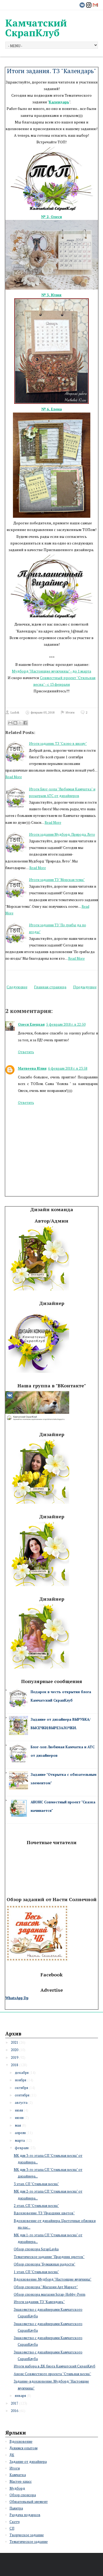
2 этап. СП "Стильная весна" (36, 2206)
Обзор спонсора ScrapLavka (36, 2249)
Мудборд (17, 2488)
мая (18, 2125)
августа (21, 2103)
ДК (12, 2455)
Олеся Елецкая (31, 1024)
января (20, 2396)
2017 (15, 2403)
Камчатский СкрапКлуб (36, 28)
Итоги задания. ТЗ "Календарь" (51, 71)
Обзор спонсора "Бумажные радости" (45, 2264)
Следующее (17, 987)
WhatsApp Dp (17, 1998)
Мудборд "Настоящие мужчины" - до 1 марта (51, 671)
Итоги (70, 712)
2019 (15, 2057)
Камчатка (18, 2475)
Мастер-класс (21, 2481)
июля (19, 2110)
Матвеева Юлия (32, 1068)
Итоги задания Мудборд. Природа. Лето (62, 834)
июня (19, 2118)
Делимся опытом (24, 2448)
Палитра (16, 2508)
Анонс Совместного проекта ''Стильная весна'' (52, 2374)
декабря (22, 2073)
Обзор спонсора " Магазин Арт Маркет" (46, 2287)
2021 (15, 2042)
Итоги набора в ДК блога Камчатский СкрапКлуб (55, 2366)
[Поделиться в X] (20, 723)
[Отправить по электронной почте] (10, 723)
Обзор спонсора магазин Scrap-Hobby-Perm (50, 2294)
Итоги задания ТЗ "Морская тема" (57, 880)
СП (12, 2528)
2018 (15, 2065)
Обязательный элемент (29, 2502)
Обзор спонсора (23, 2495)
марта (20, 2140)
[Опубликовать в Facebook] (25, 723)
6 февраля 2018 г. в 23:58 (68, 1068)
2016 (15, 2411)
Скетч (15, 2522)
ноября (20, 2080)
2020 (15, 2050)
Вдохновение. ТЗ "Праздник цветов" (44, 2213)
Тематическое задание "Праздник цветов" (49, 2257)
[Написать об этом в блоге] (15, 723)
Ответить (26, 1052)
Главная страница (50, 987)
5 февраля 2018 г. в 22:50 (66, 1024)
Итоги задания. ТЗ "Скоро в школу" (58, 743)
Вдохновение (21, 2441)
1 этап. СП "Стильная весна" (36, 2272)
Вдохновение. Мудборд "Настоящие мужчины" (53, 2279)
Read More (14, 777)
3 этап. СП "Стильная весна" (36, 2184)
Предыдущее (85, 987)
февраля (22, 2148)
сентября (22, 2095)
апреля (20, 2133)
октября (21, 2088)
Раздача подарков (25, 2515)
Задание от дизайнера (28, 2462)
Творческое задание (27, 2535)
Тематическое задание (29, 2542)
